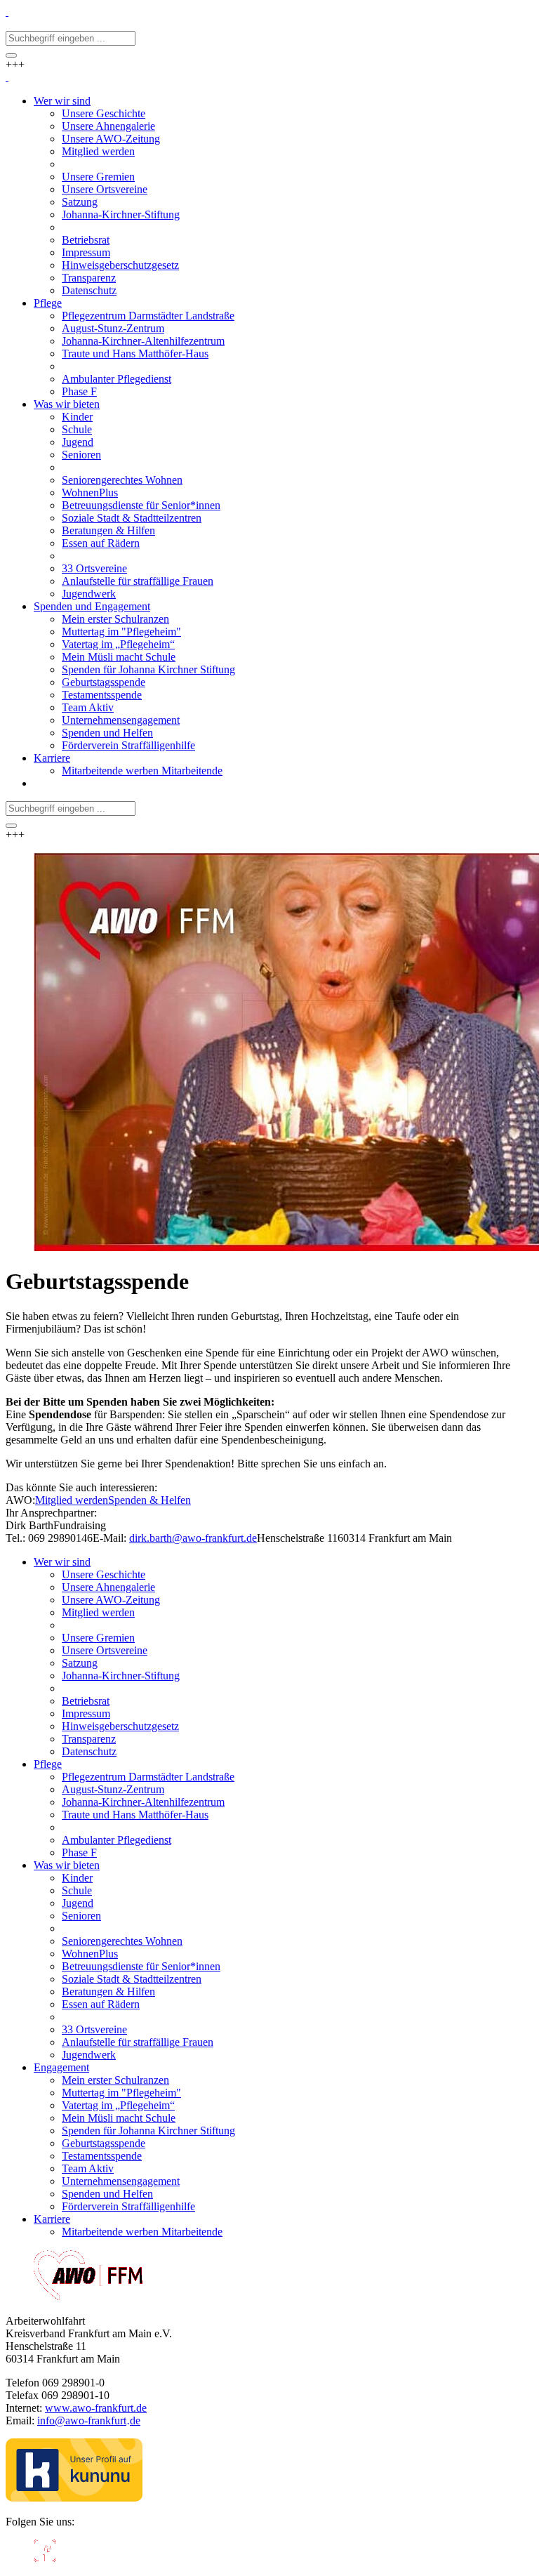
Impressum (86, 1713)
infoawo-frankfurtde (89, 2420)
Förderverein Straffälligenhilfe (128, 2206)
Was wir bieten (67, 1865)
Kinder (77, 1878)
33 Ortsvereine (94, 2029)
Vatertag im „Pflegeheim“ (118, 2105)
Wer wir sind (62, 1562)
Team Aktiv (88, 2168)
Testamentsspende (102, 2156)
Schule (77, 1890)
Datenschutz (89, 1751)
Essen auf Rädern (101, 2004)
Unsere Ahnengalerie (108, 1587)
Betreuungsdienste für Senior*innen (141, 1966)
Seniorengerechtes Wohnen (122, 1941)
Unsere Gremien (98, 1638)
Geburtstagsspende (104, 2143)
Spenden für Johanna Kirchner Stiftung (148, 2131)
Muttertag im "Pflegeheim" (121, 2093)
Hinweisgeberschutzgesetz (120, 1726)
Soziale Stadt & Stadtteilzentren (132, 1979)
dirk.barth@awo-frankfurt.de (193, 1538)
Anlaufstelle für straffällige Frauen (138, 2042)
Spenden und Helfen (107, 2194)
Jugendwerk (89, 2055)
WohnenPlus (90, 1954)
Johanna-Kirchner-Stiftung (121, 1676)
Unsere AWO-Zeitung (111, 1600)
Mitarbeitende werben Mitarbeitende (142, 2232)
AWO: (20, 1500)
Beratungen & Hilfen (108, 1992)
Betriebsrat (86, 1701)
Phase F (79, 1852)
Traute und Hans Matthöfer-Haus (135, 1815)
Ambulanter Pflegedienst (117, 1840)
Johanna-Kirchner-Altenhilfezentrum (143, 1802)
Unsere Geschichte (104, 1574)
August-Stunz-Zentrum (113, 1789)
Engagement (61, 2067)
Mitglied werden (72, 1500)
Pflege (48, 1764)
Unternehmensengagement (121, 2181)
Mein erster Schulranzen (115, 2080)
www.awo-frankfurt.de (96, 2408)
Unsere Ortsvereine (105, 1650)
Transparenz (89, 1739)
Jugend (78, 1903)
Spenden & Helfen (149, 1500)
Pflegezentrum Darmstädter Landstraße (148, 1777)
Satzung (80, 1663)
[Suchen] (11, 55)
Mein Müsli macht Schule (119, 2118)
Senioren (81, 1916)
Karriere (52, 2219)
